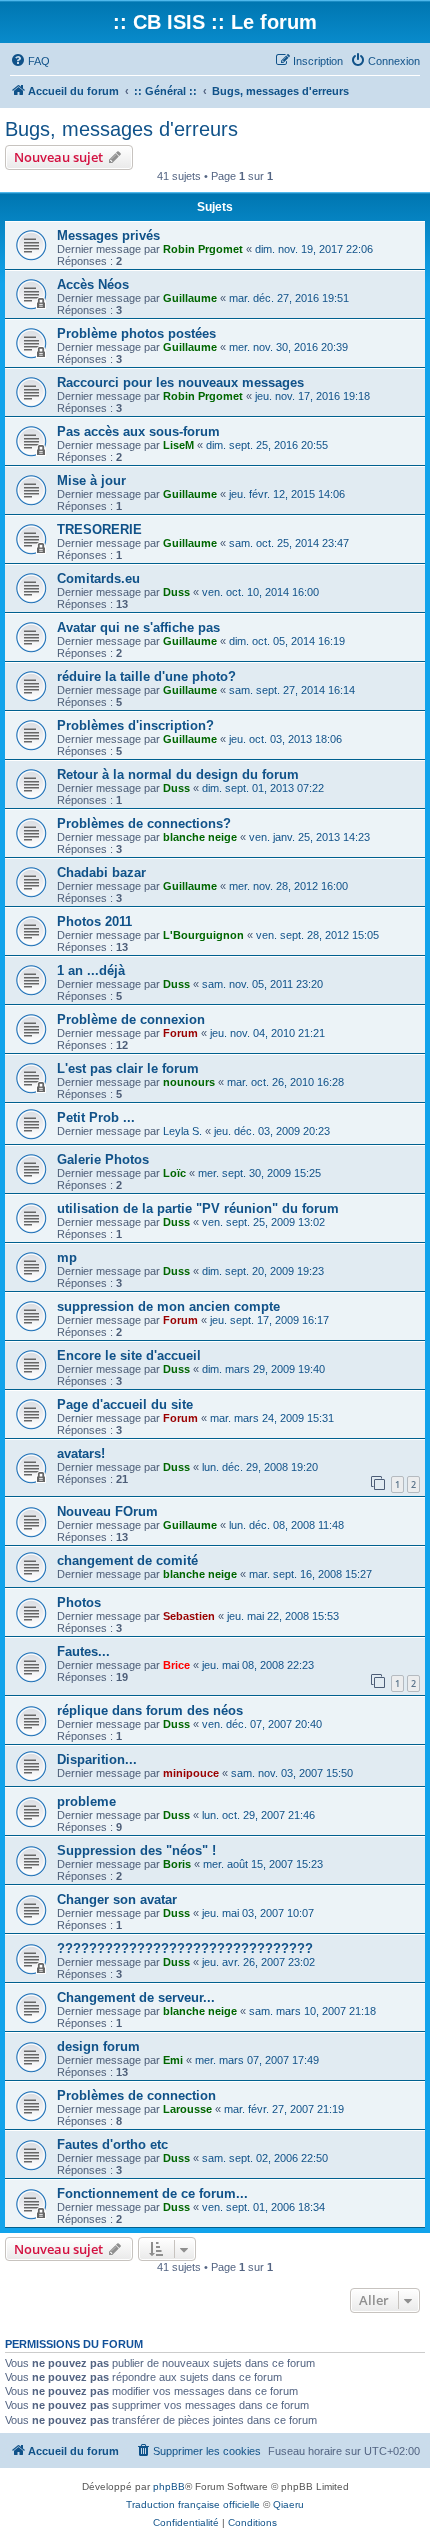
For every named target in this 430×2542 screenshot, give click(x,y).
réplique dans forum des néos (150, 1710)
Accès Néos (93, 284)
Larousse (187, 2109)
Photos (79, 1602)
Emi (173, 2060)
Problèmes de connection (136, 2095)
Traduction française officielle (193, 2504)
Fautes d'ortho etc (112, 2144)
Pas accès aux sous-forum (138, 431)
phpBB (169, 2486)
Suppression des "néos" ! (136, 1850)
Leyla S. (182, 1131)
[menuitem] (30, 61)
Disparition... (97, 1759)
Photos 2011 (94, 921)
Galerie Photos (103, 1159)
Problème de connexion (131, 1019)
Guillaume (190, 298)
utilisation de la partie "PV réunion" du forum (198, 1208)
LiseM (178, 445)
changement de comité (127, 1560)
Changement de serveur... (136, 1997)
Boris (177, 1864)
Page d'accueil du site (125, 1404)
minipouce (191, 1773)
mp (67, 1257)
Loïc (174, 1173)
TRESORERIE (99, 529)
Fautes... (83, 1651)
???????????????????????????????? (185, 1948)
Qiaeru (288, 2504)
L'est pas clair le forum (128, 1068)
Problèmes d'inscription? (135, 725)
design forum (98, 2046)
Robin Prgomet (203, 249)
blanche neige (200, 837)
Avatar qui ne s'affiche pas (138, 627)
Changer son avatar (117, 1899)
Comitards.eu (98, 578)
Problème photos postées (136, 333)
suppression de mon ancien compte (168, 1306)
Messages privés (108, 235)
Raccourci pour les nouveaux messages (180, 382)
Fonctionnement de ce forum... (152, 2193)
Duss (176, 592)
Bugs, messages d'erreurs (121, 129)
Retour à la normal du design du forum (178, 774)
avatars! (81, 1453)
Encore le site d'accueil (129, 1355)
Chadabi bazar (101, 872)
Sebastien (189, 1616)
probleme (86, 1801)
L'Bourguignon (203, 935)
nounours (189, 1082)
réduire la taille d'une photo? (146, 676)
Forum (180, 1033)
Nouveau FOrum (107, 1511)
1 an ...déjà (91, 970)
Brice (176, 1665)
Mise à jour (91, 480)
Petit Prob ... (96, 1117)
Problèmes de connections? (144, 823)
